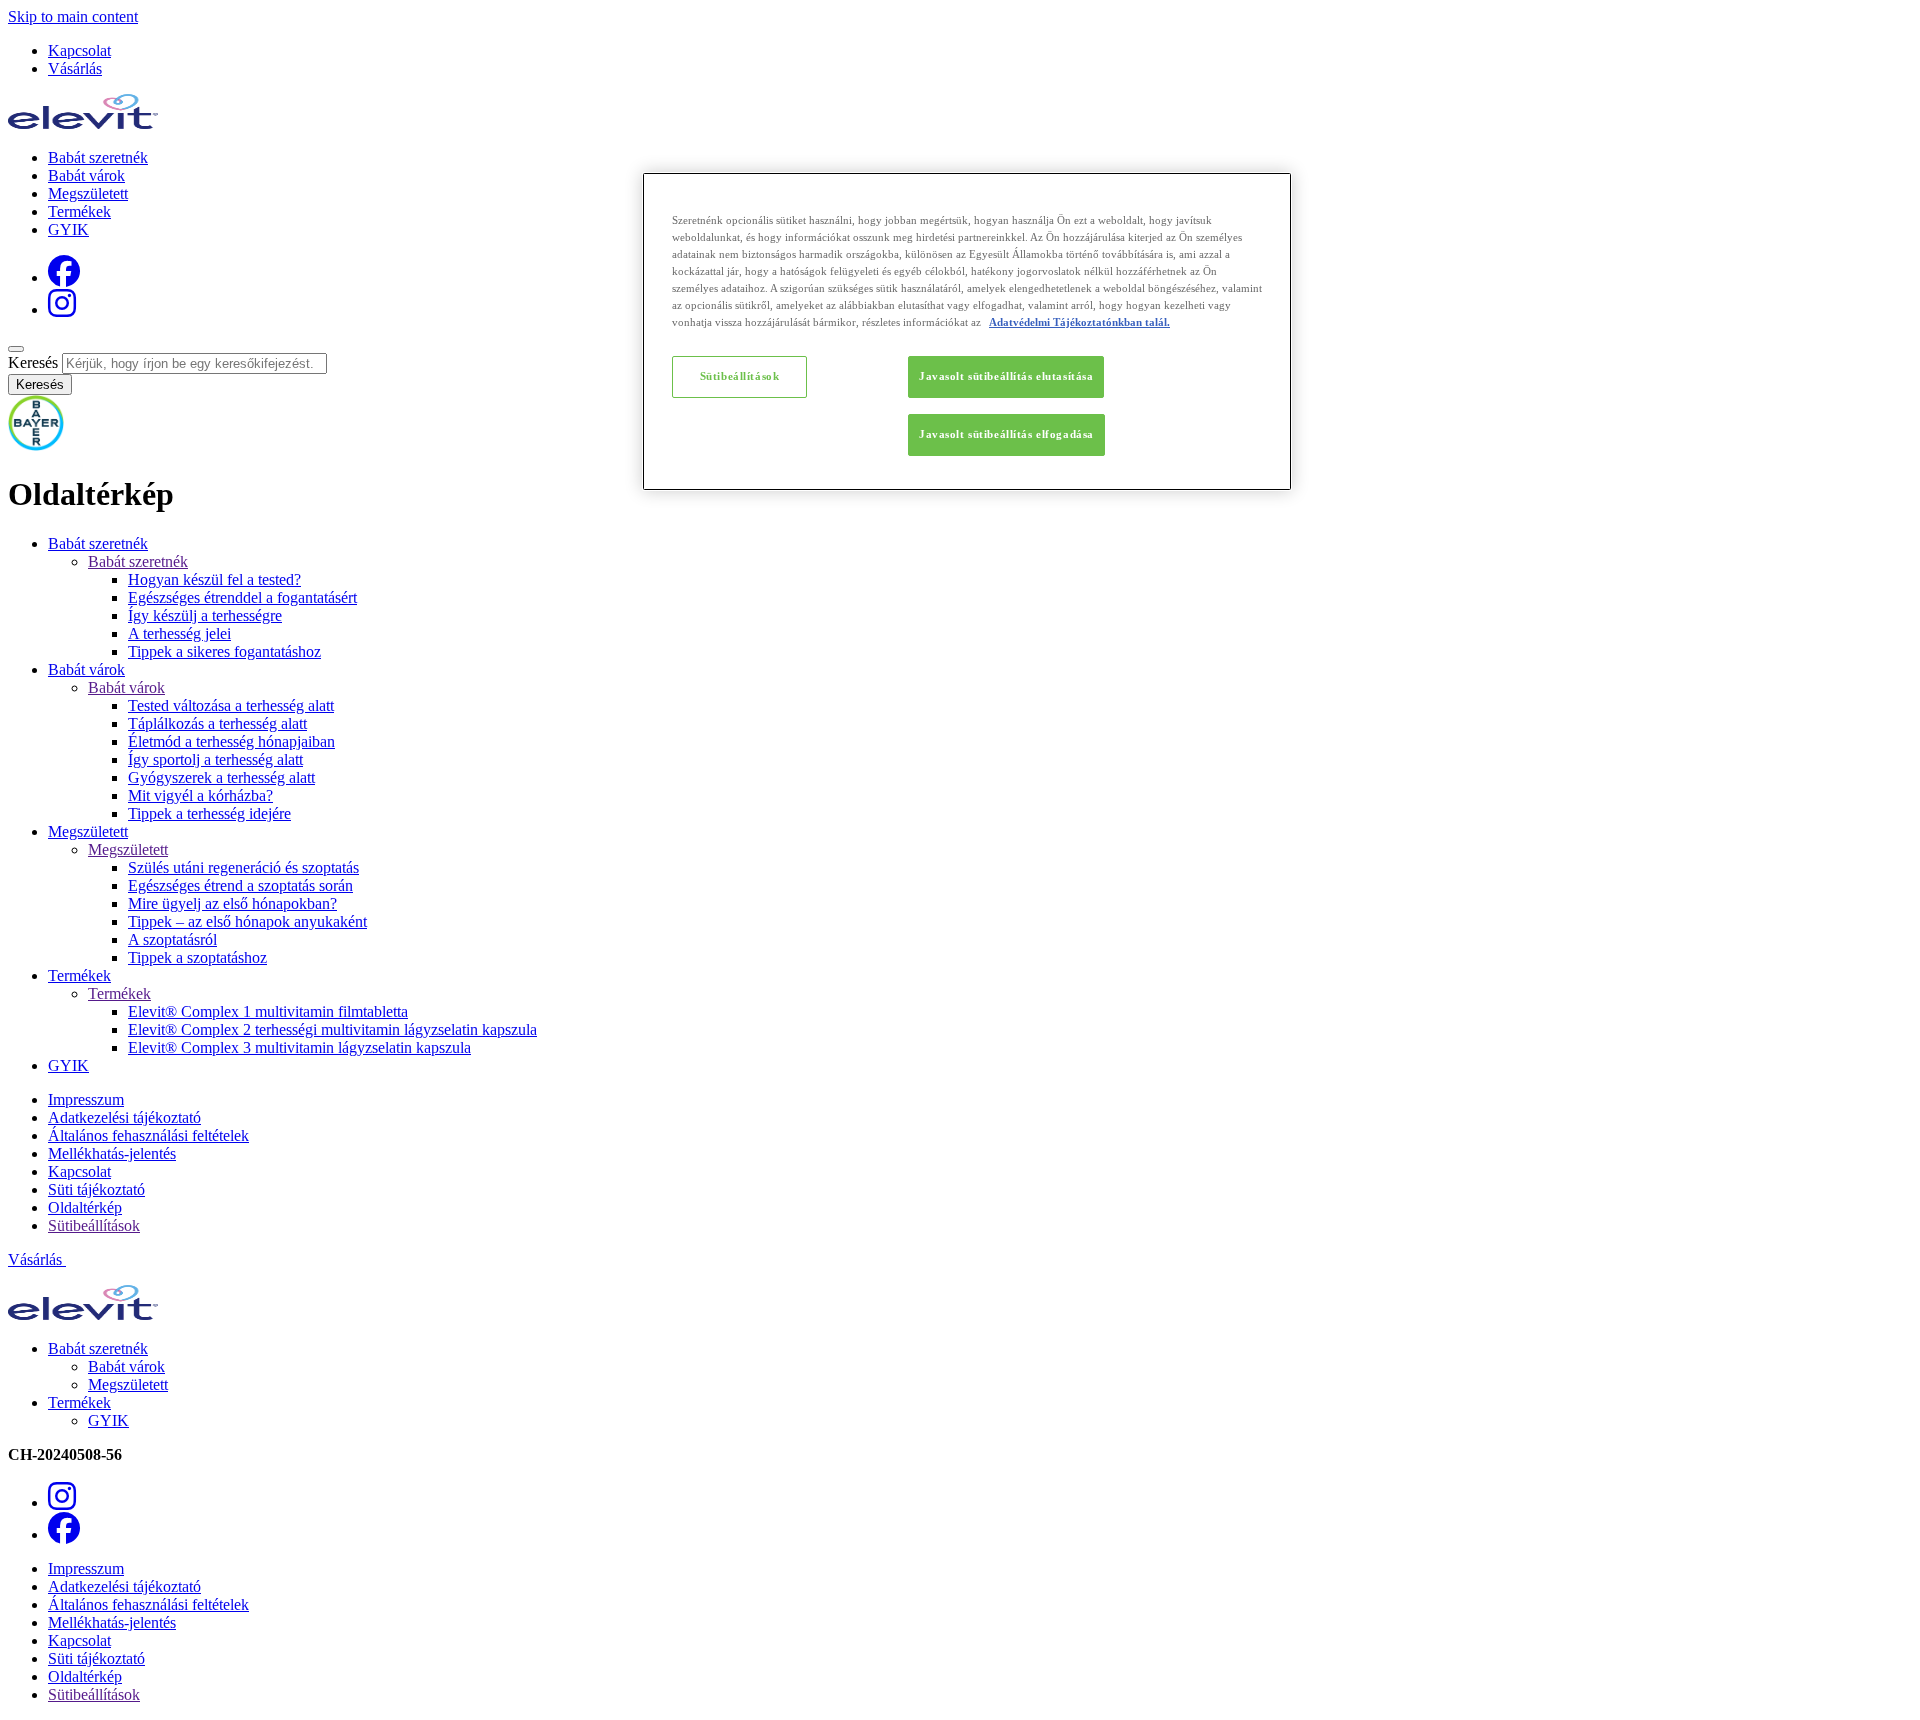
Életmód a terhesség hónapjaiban (231, 741)
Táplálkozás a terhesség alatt (217, 723)
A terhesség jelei (179, 633)
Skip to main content (73, 16)
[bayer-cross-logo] (36, 445)
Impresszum (86, 1099)
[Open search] (16, 349)
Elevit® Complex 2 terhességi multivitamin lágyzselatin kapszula (332, 1029)
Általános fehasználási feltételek (148, 1135)
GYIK (68, 229)
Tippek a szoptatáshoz (197, 957)
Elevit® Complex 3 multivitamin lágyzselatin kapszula (299, 1047)
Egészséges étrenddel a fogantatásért (242, 597)
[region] (967, 331)
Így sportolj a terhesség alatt (215, 759)
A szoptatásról (172, 939)
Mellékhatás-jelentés (112, 1153)
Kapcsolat (79, 50)
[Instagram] (62, 309)
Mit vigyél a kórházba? (200, 795)
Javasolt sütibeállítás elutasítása (1006, 376)
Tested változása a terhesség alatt (231, 705)
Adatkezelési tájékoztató (124, 1117)
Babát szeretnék (98, 157)
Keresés (33, 362)
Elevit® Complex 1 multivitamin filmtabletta (268, 1011)
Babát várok (86, 175)
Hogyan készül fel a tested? (214, 579)
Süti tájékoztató (96, 1189)
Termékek (79, 211)
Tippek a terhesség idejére (209, 813)
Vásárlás (75, 68)
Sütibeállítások (740, 376)
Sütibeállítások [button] (94, 1225)
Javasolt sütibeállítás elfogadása (1006, 434)
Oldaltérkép (85, 1207)
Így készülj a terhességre (205, 615)
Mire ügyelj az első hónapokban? (232, 903)
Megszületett (88, 193)
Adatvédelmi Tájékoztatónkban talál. (1079, 322)
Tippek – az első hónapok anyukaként (247, 921)
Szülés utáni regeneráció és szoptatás (243, 867)
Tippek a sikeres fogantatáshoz (224, 651)
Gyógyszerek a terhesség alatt (221, 777)
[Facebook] (64, 277)
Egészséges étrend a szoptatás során (240, 885)
